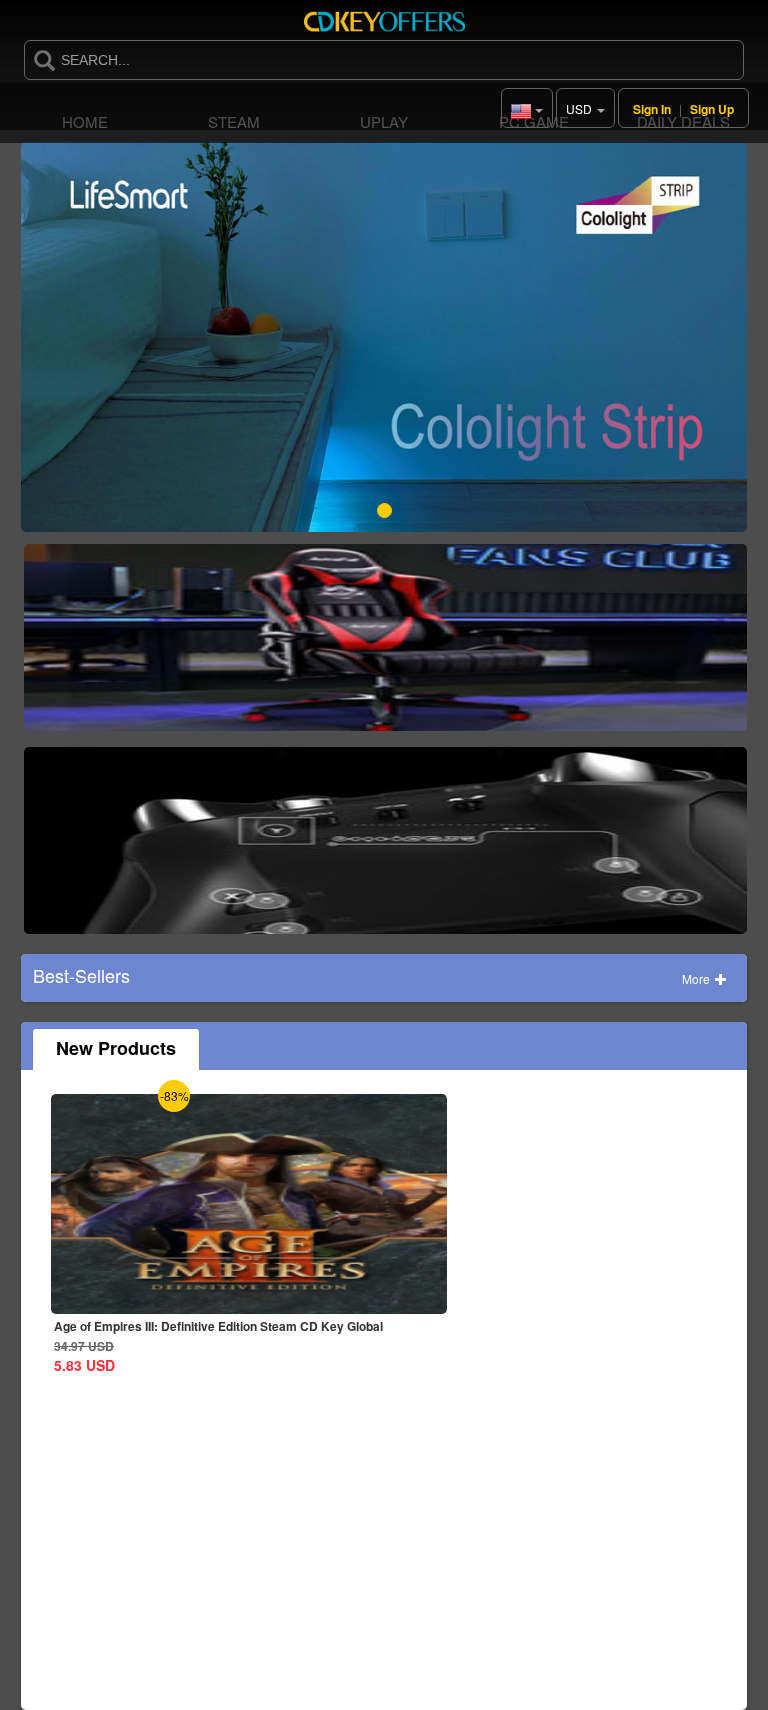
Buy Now (385, 645)
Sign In (652, 109)
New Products (116, 1048)
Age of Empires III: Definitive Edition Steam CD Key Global (218, 1326)
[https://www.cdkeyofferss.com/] (384, 20)
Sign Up (712, 109)
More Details (132, 1298)
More (697, 978)
